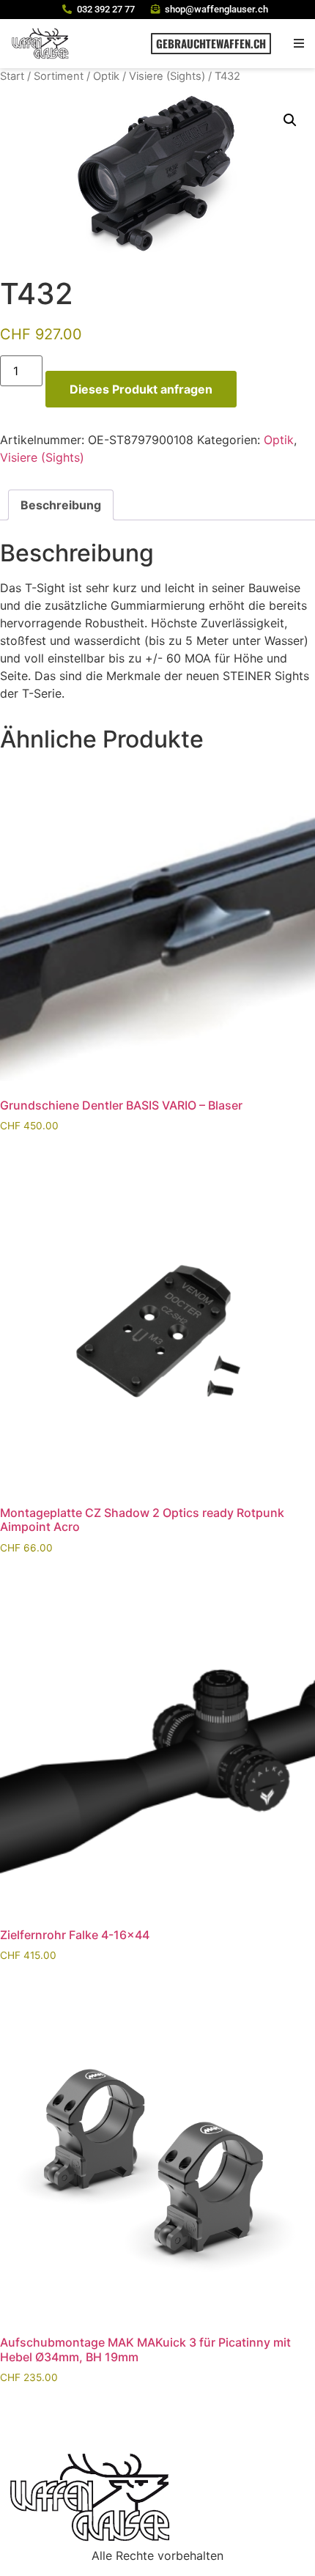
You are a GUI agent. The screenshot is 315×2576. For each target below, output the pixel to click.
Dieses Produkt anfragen (141, 389)
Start (12, 76)
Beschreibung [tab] (61, 505)
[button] (299, 44)
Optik (106, 76)
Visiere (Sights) (167, 76)
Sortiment (59, 76)
